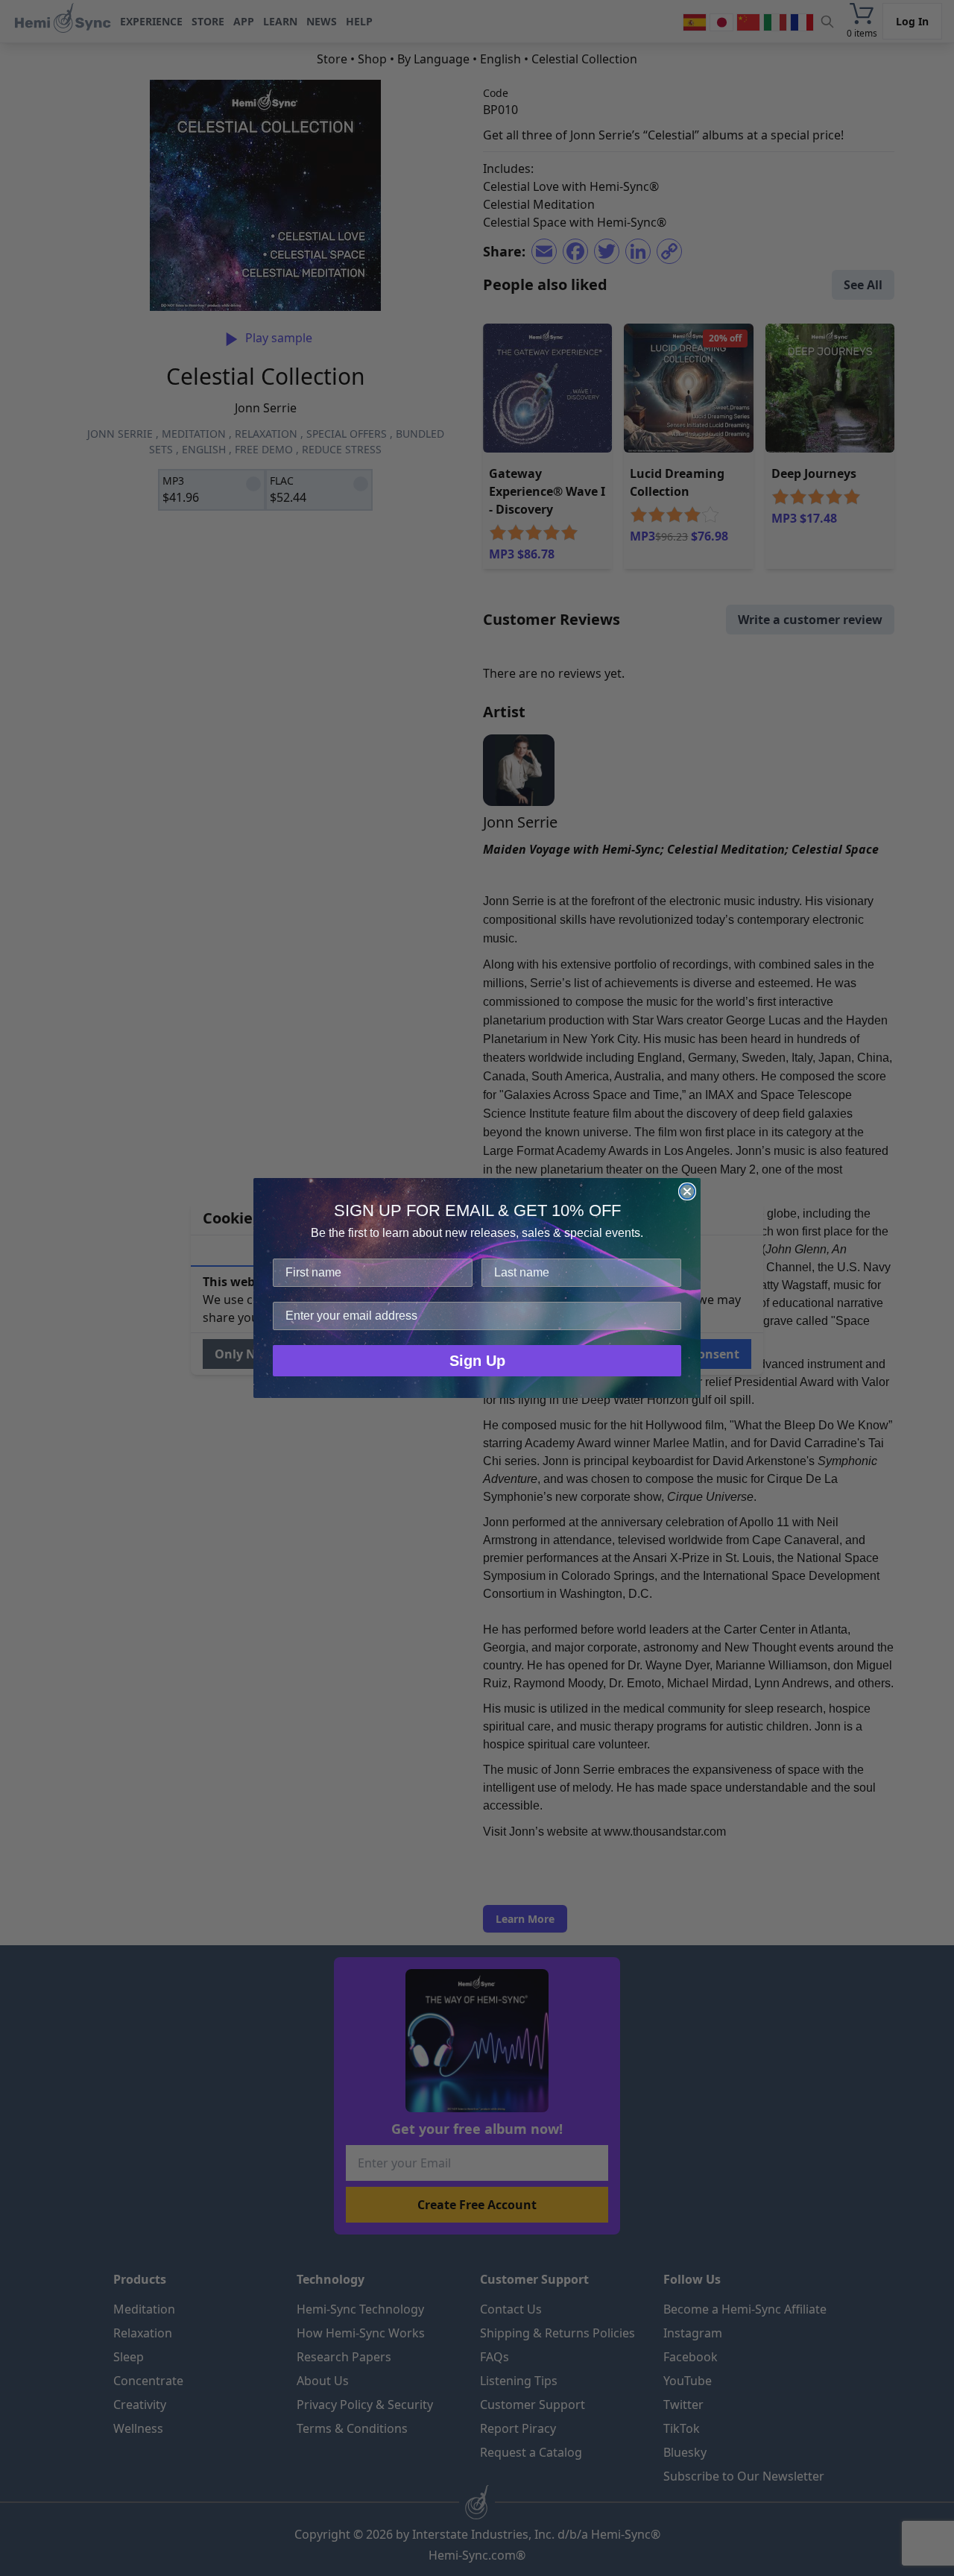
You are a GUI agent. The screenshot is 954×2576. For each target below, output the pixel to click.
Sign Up (477, 1361)
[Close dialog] (687, 1191)
